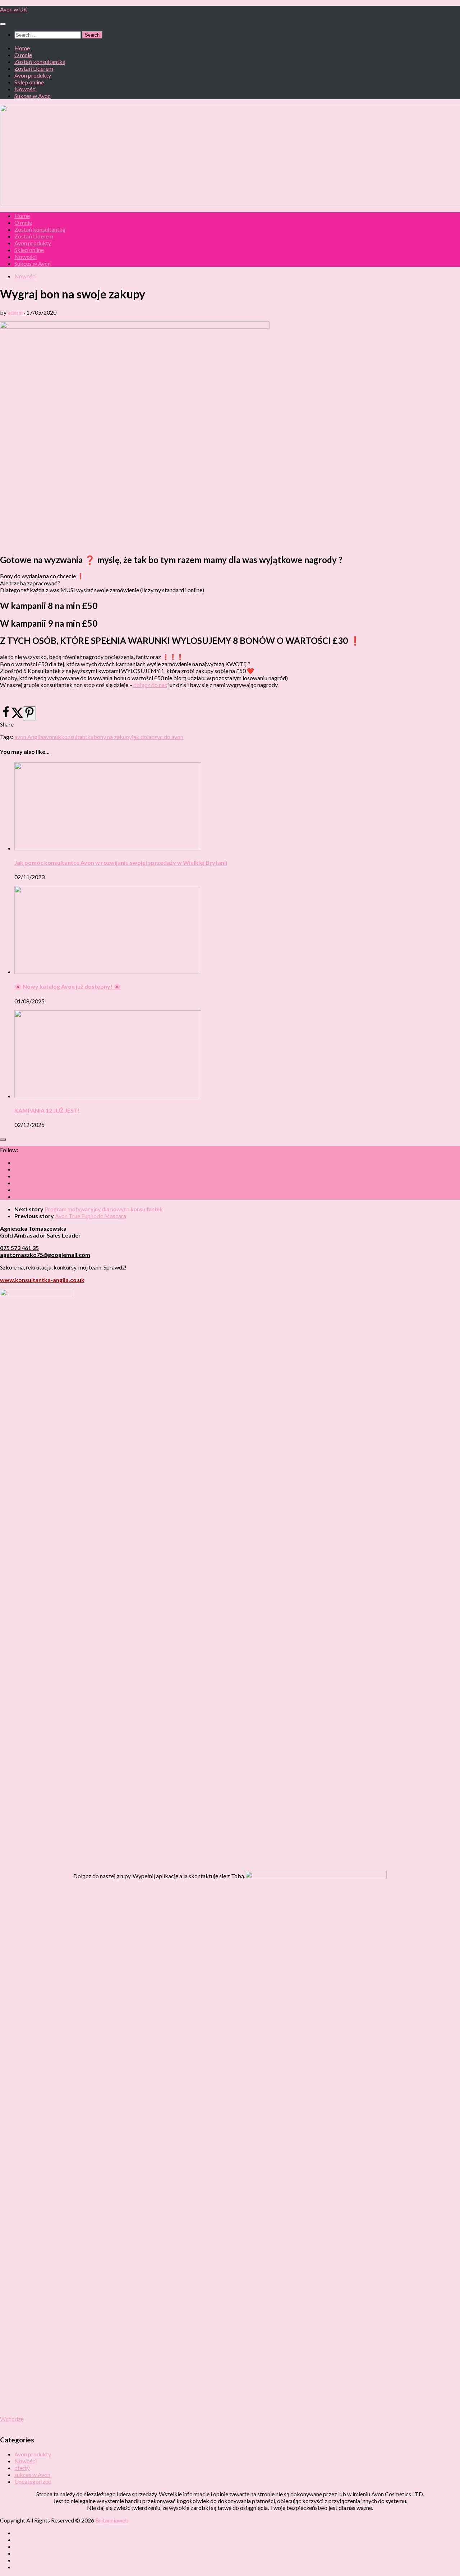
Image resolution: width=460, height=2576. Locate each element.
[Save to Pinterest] (29, 713)
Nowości (26, 89)
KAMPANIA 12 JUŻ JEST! (47, 1110)
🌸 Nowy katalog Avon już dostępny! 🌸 (68, 986)
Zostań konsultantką (40, 62)
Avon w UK (14, 9)
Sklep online (29, 82)
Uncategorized (33, 2481)
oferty (22, 2468)
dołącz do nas (150, 685)
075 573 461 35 (19, 1248)
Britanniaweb (112, 2520)
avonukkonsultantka (68, 737)
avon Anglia (29, 737)
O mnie (23, 55)
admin (15, 312)
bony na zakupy (113, 737)
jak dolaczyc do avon (158, 737)
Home (22, 48)
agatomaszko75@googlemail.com (45, 1255)
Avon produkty (33, 75)
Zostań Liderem (34, 68)
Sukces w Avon (33, 96)
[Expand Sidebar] (3, 1140)
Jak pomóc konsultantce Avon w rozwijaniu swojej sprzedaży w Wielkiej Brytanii (121, 862)
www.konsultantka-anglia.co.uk (42, 1280)
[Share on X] (17, 716)
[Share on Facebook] (6, 716)
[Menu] (3, 24)
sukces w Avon (32, 2475)
